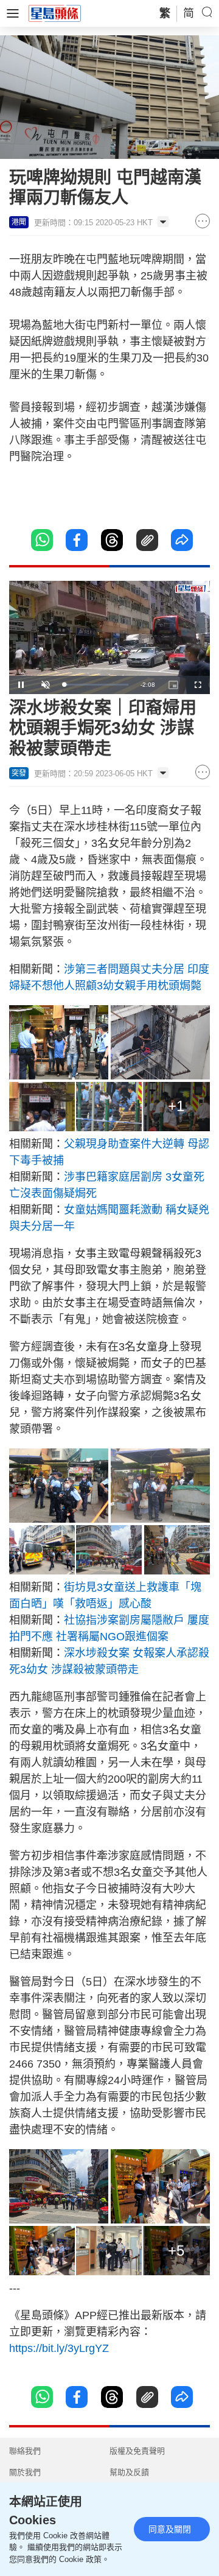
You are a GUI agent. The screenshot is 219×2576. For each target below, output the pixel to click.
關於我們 (25, 2472)
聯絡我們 (25, 2451)
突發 (19, 773)
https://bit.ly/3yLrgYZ (59, 2348)
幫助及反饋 (129, 2472)
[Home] (55, 13)
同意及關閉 (170, 2529)
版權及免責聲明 (137, 2451)
